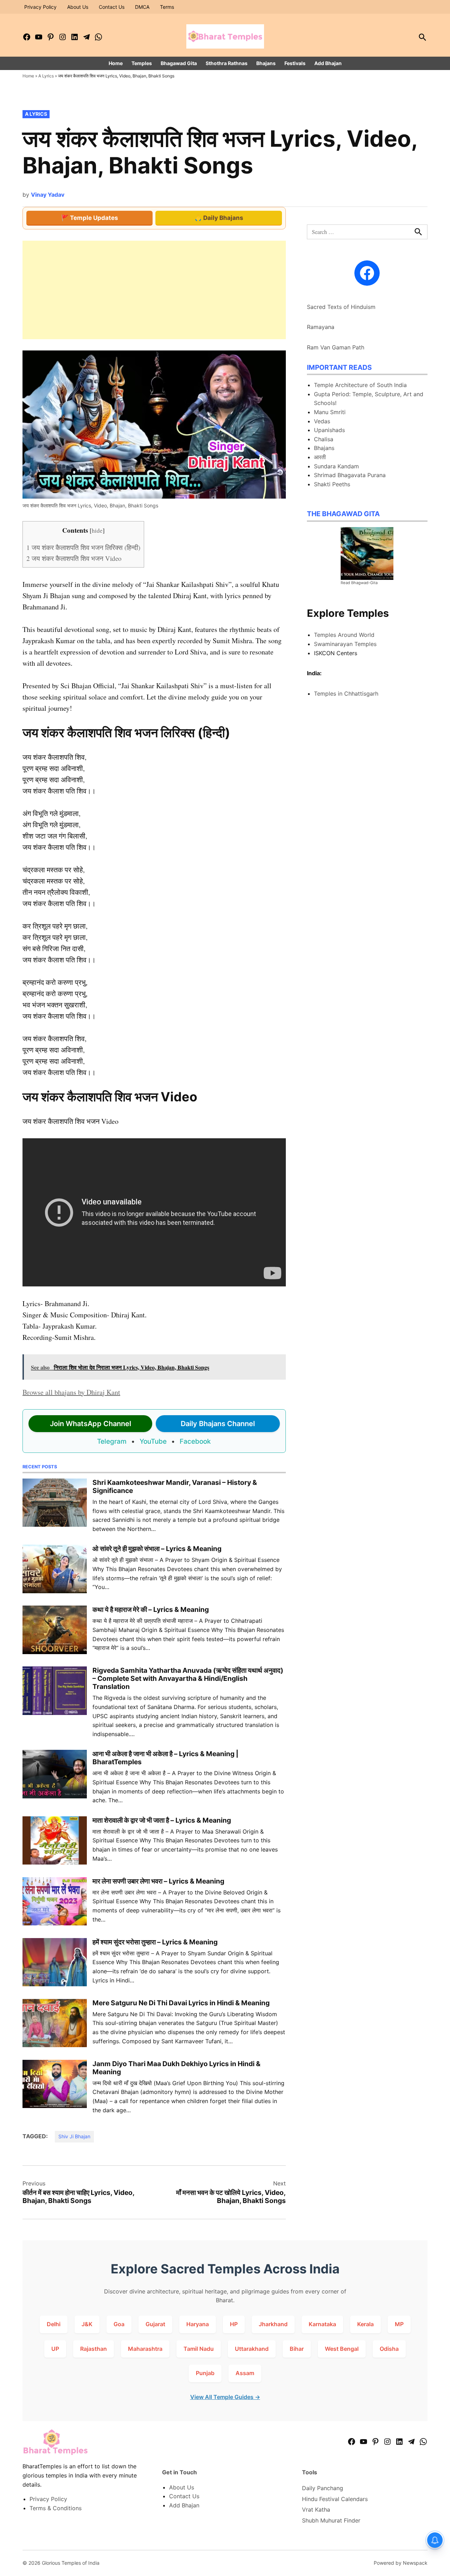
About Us (78, 7)
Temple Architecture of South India (360, 385)
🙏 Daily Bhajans (219, 218)
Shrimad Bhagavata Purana (350, 475)
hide (97, 530)
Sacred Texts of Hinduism (341, 307)
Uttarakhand (252, 2349)
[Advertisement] (154, 290)
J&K (87, 2324)
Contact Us (112, 7)
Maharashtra (145, 2349)
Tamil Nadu (199, 2349)
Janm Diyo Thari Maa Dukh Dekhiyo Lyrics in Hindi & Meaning (176, 2068)
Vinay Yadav (48, 195)
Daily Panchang (323, 2488)
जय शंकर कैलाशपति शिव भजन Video (74, 558)
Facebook (195, 1441)
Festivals (295, 63)
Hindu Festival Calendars (335, 2499)
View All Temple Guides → (225, 2397)
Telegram (112, 1441)
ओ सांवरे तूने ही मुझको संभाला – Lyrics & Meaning (157, 1549)
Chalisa (324, 439)
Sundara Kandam (336, 466)
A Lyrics (46, 76)
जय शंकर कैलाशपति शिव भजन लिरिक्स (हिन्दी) (83, 547)
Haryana (198, 2324)
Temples (142, 63)
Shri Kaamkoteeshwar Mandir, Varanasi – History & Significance (175, 1486)
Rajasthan (94, 2349)
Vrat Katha (316, 2509)
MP (399, 2324)
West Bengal (342, 2349)
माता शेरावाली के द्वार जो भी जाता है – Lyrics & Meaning (162, 1820)
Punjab (205, 2373)
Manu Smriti (330, 412)
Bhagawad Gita (179, 63)
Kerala (365, 2324)
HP (234, 2324)
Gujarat (155, 2324)
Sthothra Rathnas (227, 63)
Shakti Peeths (332, 484)
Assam (245, 2373)
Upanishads (329, 430)
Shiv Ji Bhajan (74, 2136)
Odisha (389, 2349)
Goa (119, 2324)
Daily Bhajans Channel (218, 1424)
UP (55, 2349)
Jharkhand (273, 2324)
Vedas (322, 421)
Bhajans (266, 63)
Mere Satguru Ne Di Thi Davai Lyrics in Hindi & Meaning (181, 2003)
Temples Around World (344, 635)
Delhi (54, 2324)
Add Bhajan (328, 63)
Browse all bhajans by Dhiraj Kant (71, 1392)
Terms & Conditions (56, 2508)
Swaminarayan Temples (345, 644)
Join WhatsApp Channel (91, 1424)
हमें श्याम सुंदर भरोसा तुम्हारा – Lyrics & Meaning (155, 1942)
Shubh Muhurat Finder (331, 2520)
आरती (320, 457)
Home (116, 63)
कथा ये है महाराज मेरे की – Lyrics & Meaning (151, 1609)
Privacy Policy (40, 7)
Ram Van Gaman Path (336, 347)
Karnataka (322, 2324)
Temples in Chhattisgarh (346, 694)
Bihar (297, 2349)
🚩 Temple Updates (90, 218)
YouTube (153, 1441)
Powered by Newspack (401, 2563)
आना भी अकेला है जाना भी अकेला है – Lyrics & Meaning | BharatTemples (165, 1758)
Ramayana (321, 327)
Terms (167, 7)
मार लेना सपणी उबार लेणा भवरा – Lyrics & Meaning (158, 1881)
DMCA (142, 7)
